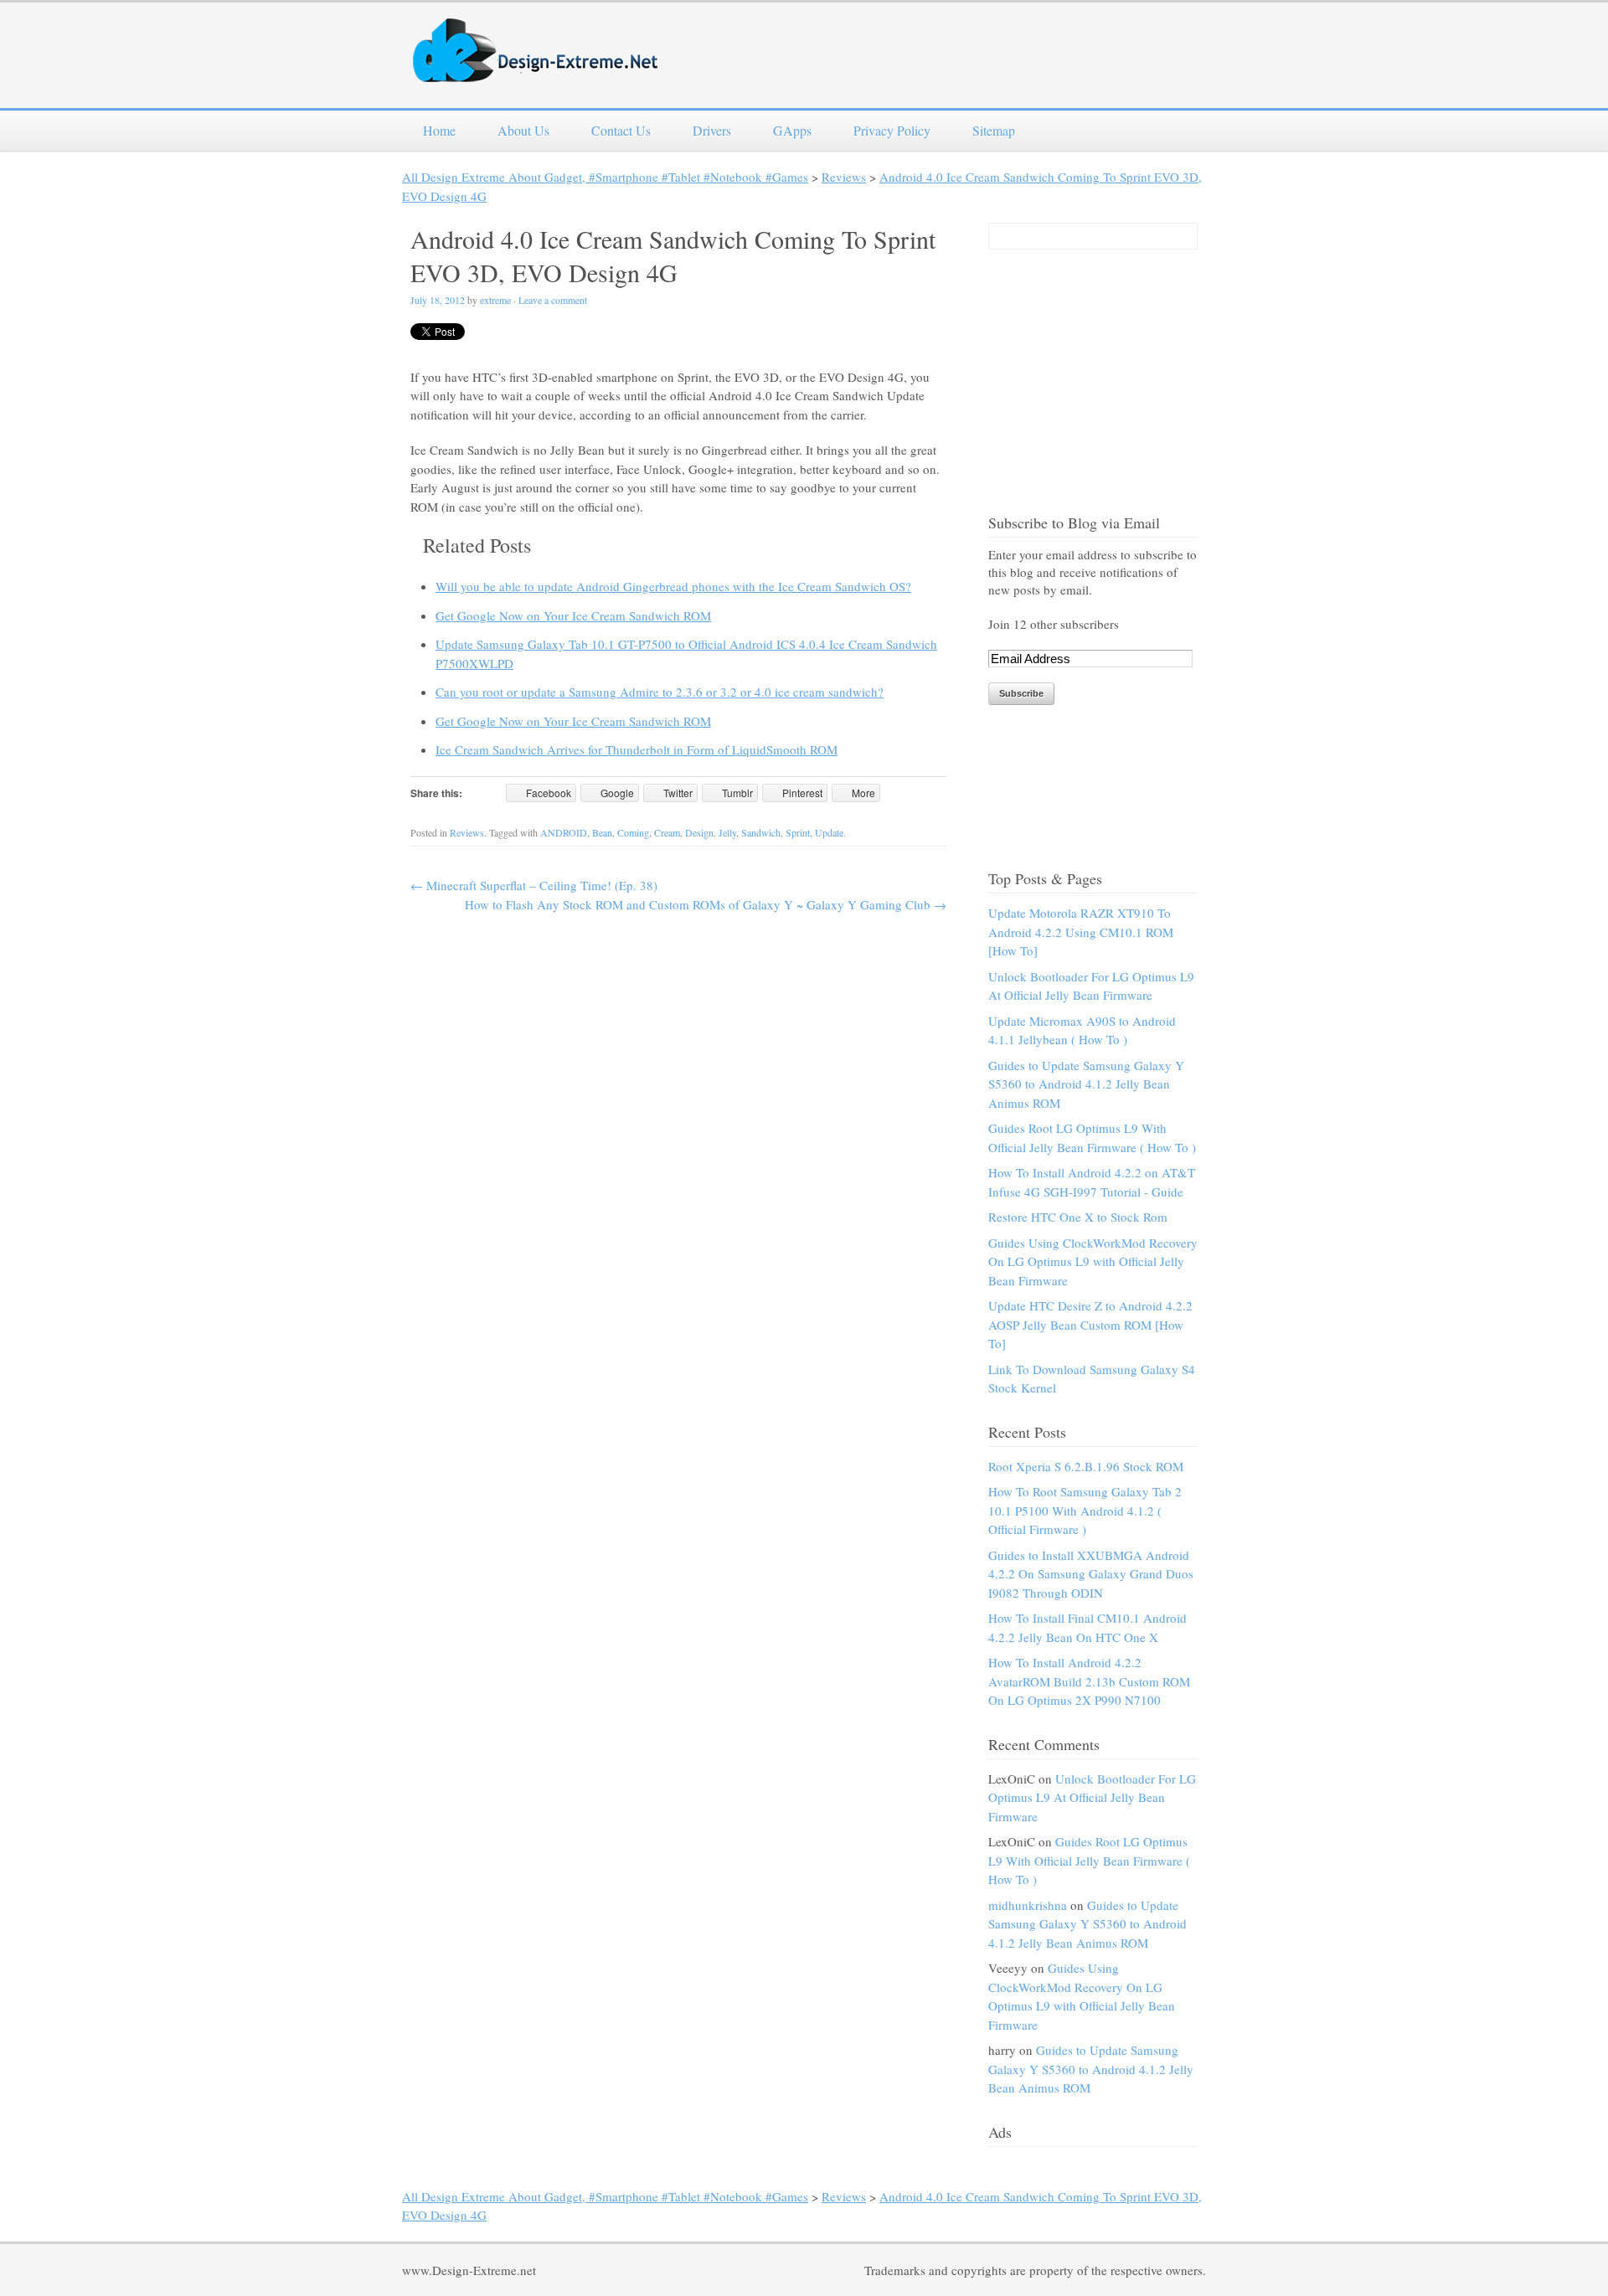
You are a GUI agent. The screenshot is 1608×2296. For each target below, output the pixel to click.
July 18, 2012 (438, 300)
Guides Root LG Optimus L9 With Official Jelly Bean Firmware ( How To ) (1089, 1860)
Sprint (798, 832)
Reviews (844, 177)
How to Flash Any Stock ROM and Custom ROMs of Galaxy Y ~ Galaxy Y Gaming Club (706, 904)
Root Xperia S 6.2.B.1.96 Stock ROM (1086, 1466)
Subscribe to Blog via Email (1074, 523)
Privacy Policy (892, 130)
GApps (792, 130)
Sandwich (761, 832)
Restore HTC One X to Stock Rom (1078, 1217)
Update (829, 832)
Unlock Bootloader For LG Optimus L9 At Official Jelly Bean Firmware (1092, 1797)
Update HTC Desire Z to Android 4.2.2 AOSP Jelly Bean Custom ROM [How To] (1090, 1324)
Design (699, 832)
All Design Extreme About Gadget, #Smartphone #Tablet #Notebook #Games (605, 177)
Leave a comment (553, 300)
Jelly (727, 832)
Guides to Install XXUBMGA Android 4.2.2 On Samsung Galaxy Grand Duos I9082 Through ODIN (1091, 1574)
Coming (633, 832)
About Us (523, 130)
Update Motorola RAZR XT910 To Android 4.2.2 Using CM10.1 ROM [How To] (1081, 932)
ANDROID (564, 832)
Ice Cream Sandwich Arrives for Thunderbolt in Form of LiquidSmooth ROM (636, 749)
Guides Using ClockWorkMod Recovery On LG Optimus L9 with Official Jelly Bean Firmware (1093, 1261)
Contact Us (621, 130)
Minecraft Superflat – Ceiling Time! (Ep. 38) (534, 885)
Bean (602, 832)
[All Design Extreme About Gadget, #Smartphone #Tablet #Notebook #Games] (536, 72)
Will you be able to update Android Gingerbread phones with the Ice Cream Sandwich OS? (673, 586)
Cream (667, 832)
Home (439, 130)
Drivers (712, 130)
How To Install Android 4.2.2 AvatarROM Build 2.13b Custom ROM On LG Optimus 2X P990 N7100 (1089, 1681)
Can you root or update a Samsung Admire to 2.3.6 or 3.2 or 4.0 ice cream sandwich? (660, 692)
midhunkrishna (1028, 1905)
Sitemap (994, 130)
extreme (495, 300)
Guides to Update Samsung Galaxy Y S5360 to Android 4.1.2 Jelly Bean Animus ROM (1086, 1084)
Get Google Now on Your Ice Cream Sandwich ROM (573, 615)
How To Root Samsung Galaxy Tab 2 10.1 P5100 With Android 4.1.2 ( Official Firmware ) (1085, 1510)
